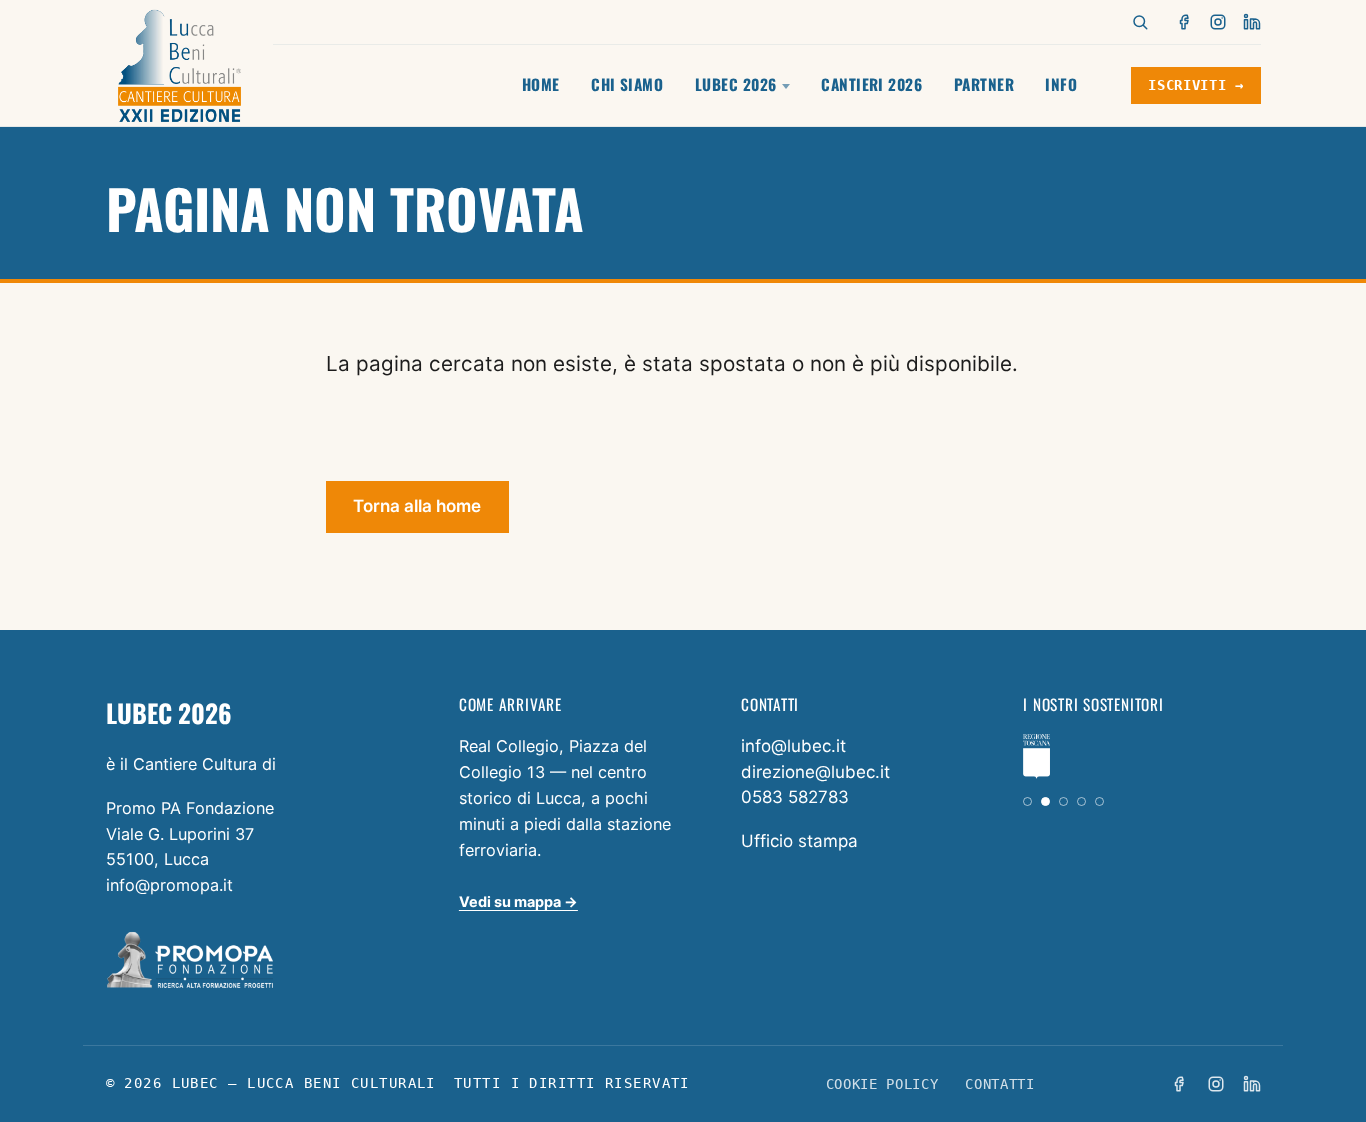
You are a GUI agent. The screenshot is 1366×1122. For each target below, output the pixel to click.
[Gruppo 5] (1099, 801)
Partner (984, 84)
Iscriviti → (1195, 85)
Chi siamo (627, 84)
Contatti (999, 1084)
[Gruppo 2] (1045, 801)
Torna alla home (417, 506)
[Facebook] (1185, 22)
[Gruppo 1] (1027, 801)
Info (1061, 84)
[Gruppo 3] (1063, 801)
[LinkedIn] (1252, 22)
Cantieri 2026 (871, 84)
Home (541, 84)
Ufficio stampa (799, 841)
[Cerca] (1140, 22)
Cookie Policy (882, 1084)
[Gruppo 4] (1081, 801)
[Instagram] (1218, 22)
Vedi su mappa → (518, 901)
